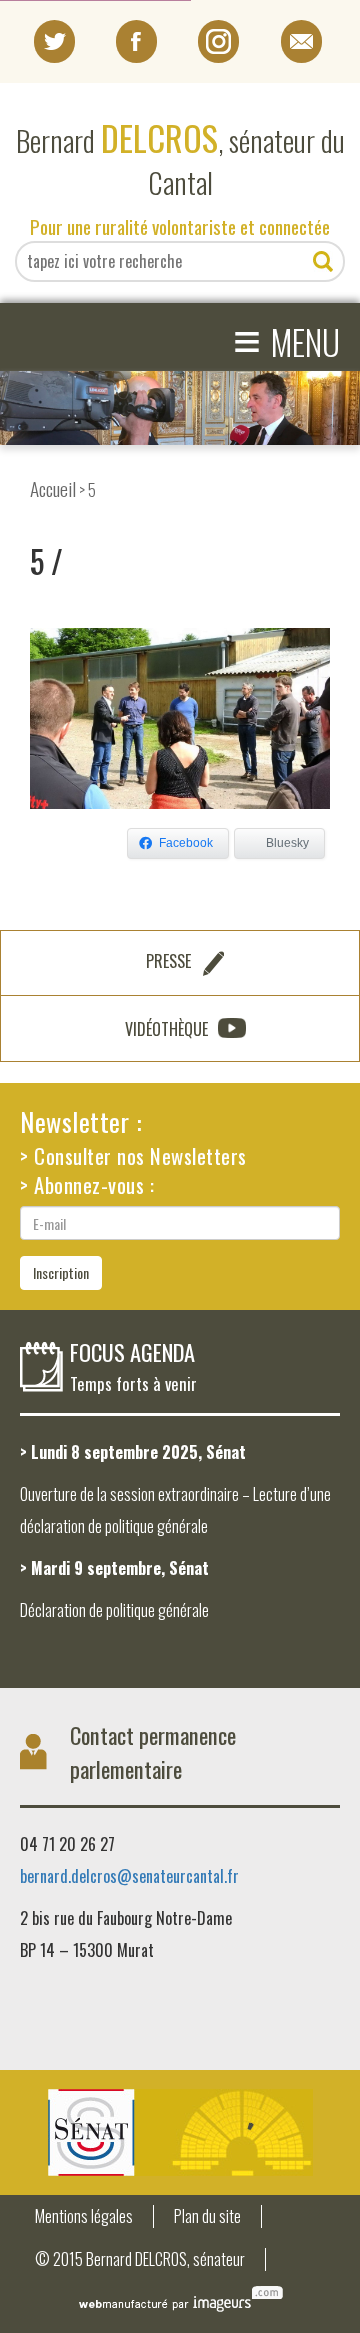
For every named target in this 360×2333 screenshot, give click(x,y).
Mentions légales (84, 2216)
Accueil (53, 488)
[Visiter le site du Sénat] (180, 2132)
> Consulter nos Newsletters (133, 1155)
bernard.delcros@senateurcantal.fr (129, 1876)
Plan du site (207, 2216)
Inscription (61, 1272)
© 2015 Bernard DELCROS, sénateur (140, 2259)
